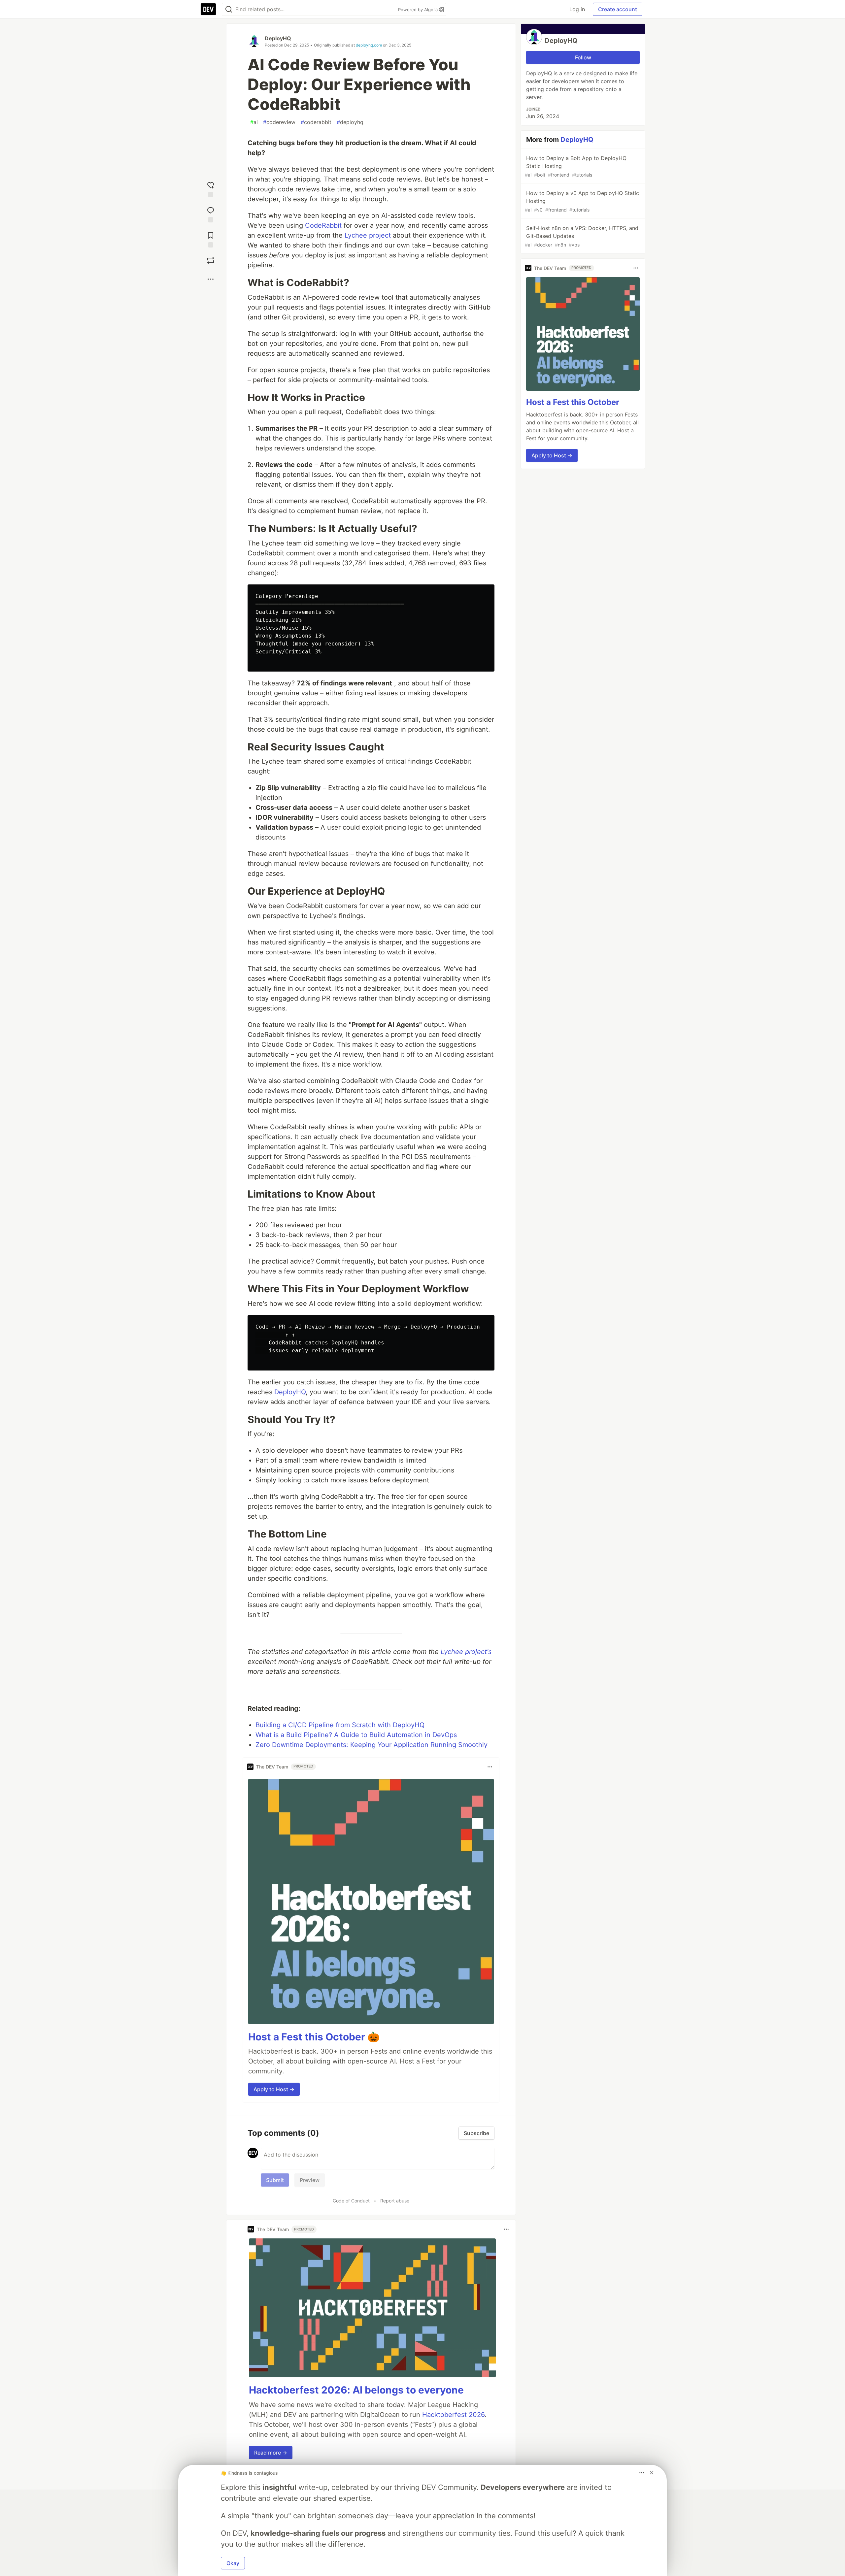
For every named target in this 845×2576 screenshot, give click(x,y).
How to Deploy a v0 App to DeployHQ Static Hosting (582, 201)
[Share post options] (211, 279)
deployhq (350, 122)
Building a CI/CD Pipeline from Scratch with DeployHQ (340, 1725)
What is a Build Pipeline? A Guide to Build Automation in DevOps (356, 1735)
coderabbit (316, 122)
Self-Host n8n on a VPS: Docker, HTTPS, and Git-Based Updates (582, 236)
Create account (618, 9)
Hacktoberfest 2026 (453, 2415)
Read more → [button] (271, 2453)
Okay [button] (233, 2563)
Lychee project (368, 235)
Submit (275, 2180)
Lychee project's (466, 1652)
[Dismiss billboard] (652, 2473)
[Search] (229, 9)
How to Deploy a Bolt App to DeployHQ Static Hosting (576, 166)
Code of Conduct (351, 2201)
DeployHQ (278, 38)
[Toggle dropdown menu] (490, 1767)
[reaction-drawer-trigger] (211, 188)
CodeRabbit (323, 225)
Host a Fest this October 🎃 (314, 2037)
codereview (279, 122)
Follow (583, 57)
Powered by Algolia (419, 10)
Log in (577, 9)
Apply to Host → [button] (274, 2089)
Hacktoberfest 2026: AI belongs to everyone (356, 2390)
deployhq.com (369, 45)
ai (254, 122)
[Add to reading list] (211, 238)
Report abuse (395, 2201)
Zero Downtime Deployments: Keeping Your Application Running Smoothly (372, 1745)
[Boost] (211, 260)
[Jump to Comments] (211, 213)
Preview (310, 2180)
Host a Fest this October (573, 402)
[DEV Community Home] (208, 9)
